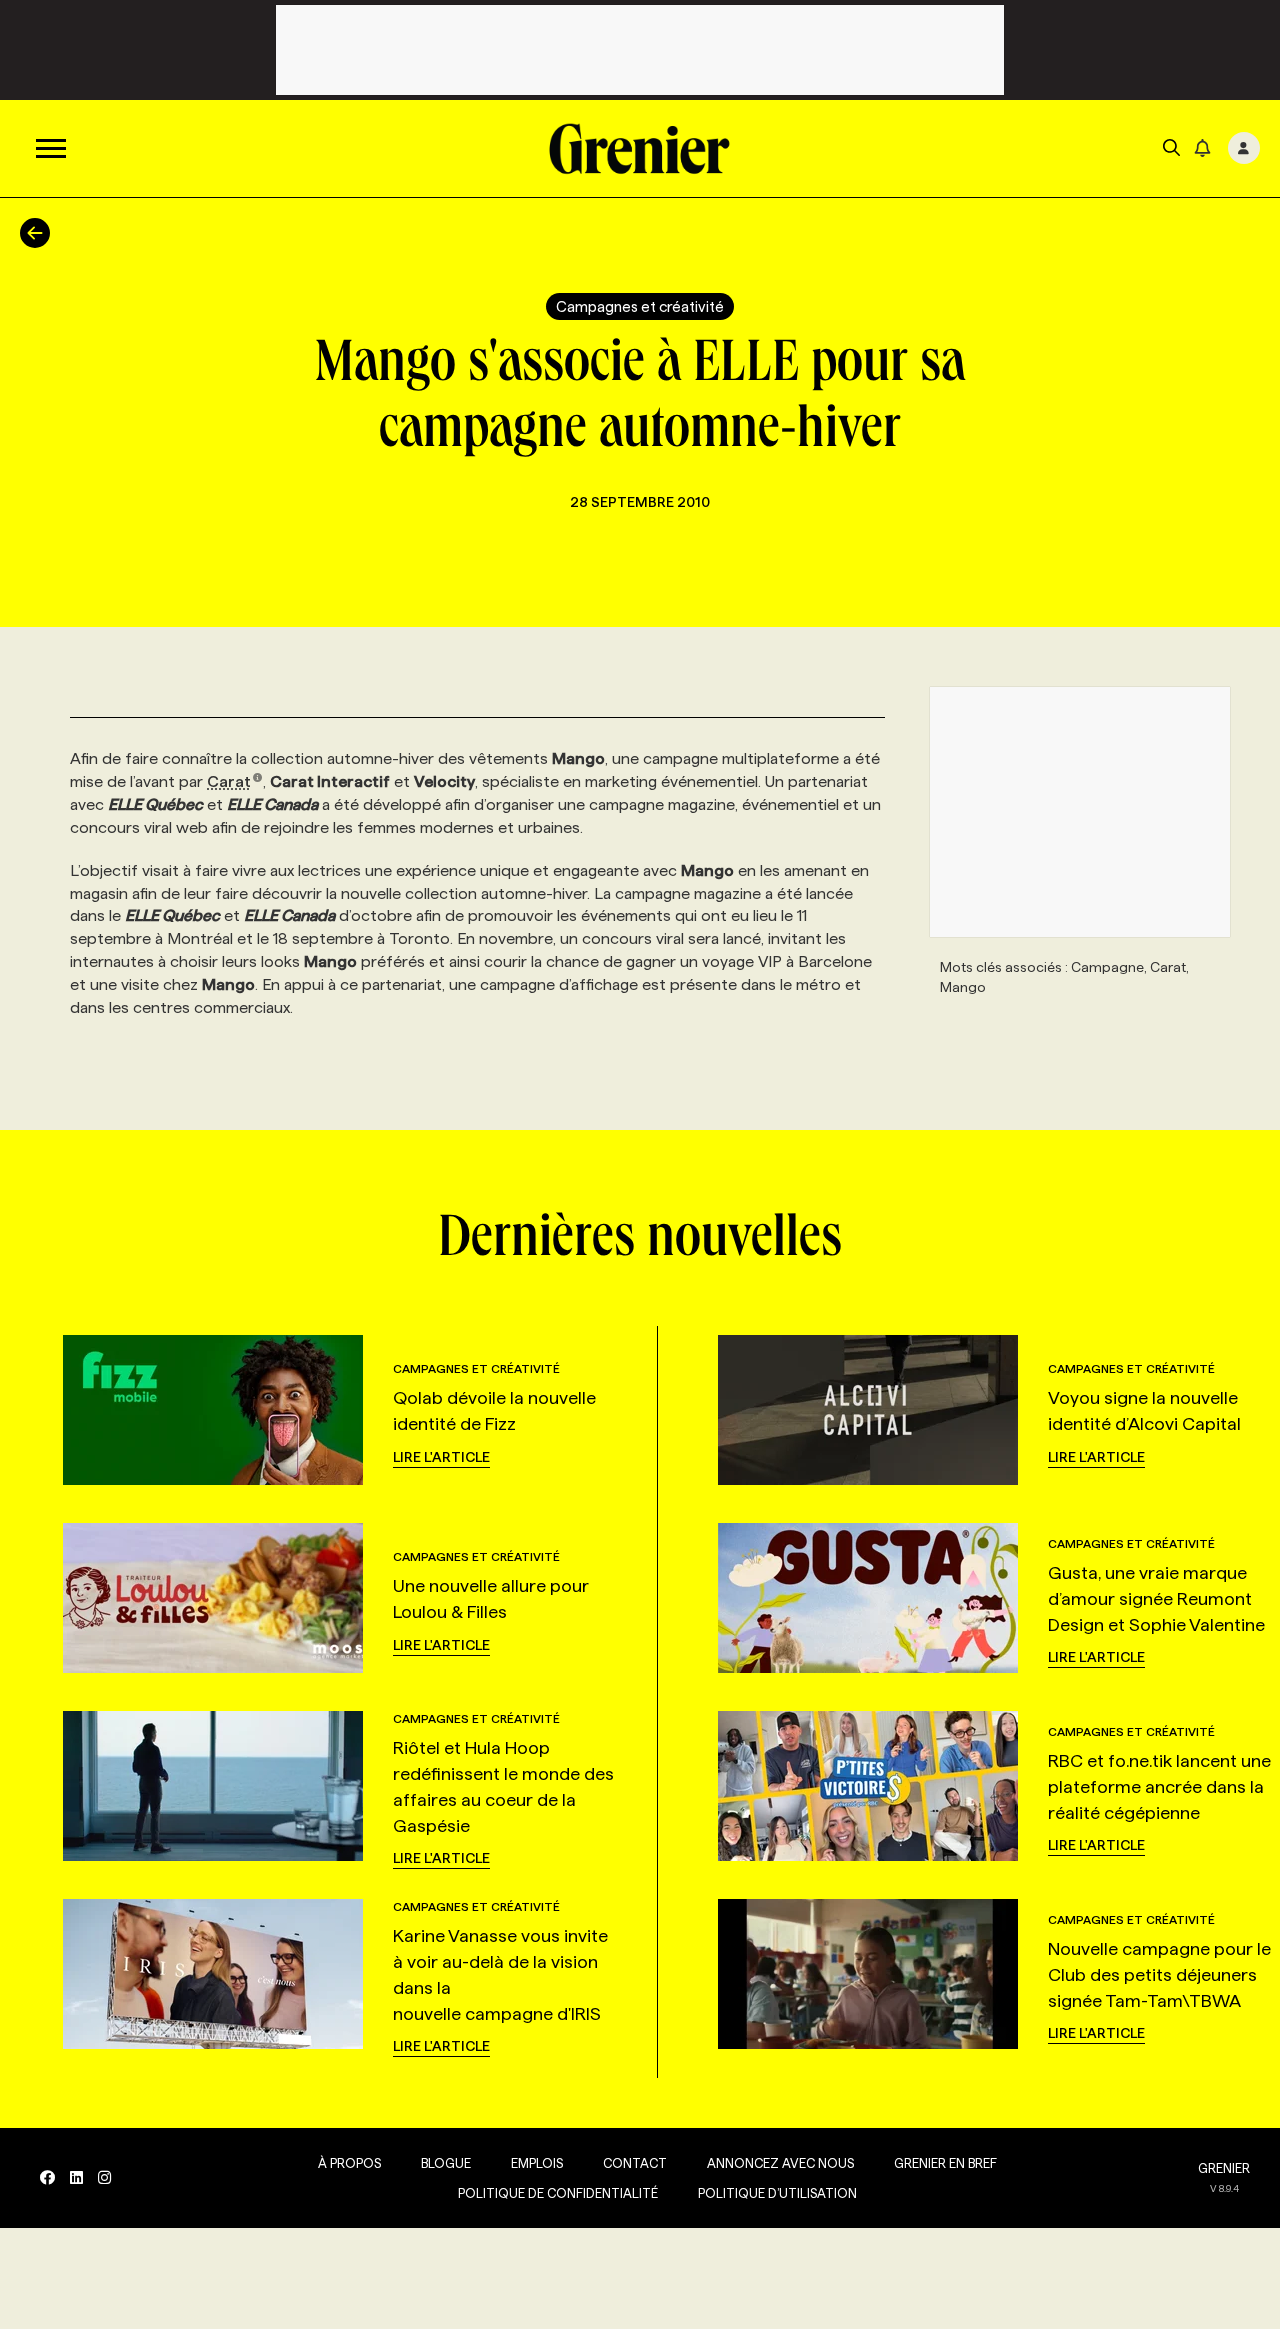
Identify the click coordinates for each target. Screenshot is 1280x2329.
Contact (635, 2163)
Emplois (537, 2163)
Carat (229, 781)
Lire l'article (441, 1457)
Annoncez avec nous (780, 2163)
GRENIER (1224, 2168)
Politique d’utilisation (777, 2193)
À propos (349, 2163)
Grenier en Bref (945, 2163)
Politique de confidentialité (558, 2193)
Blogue (446, 2163)
